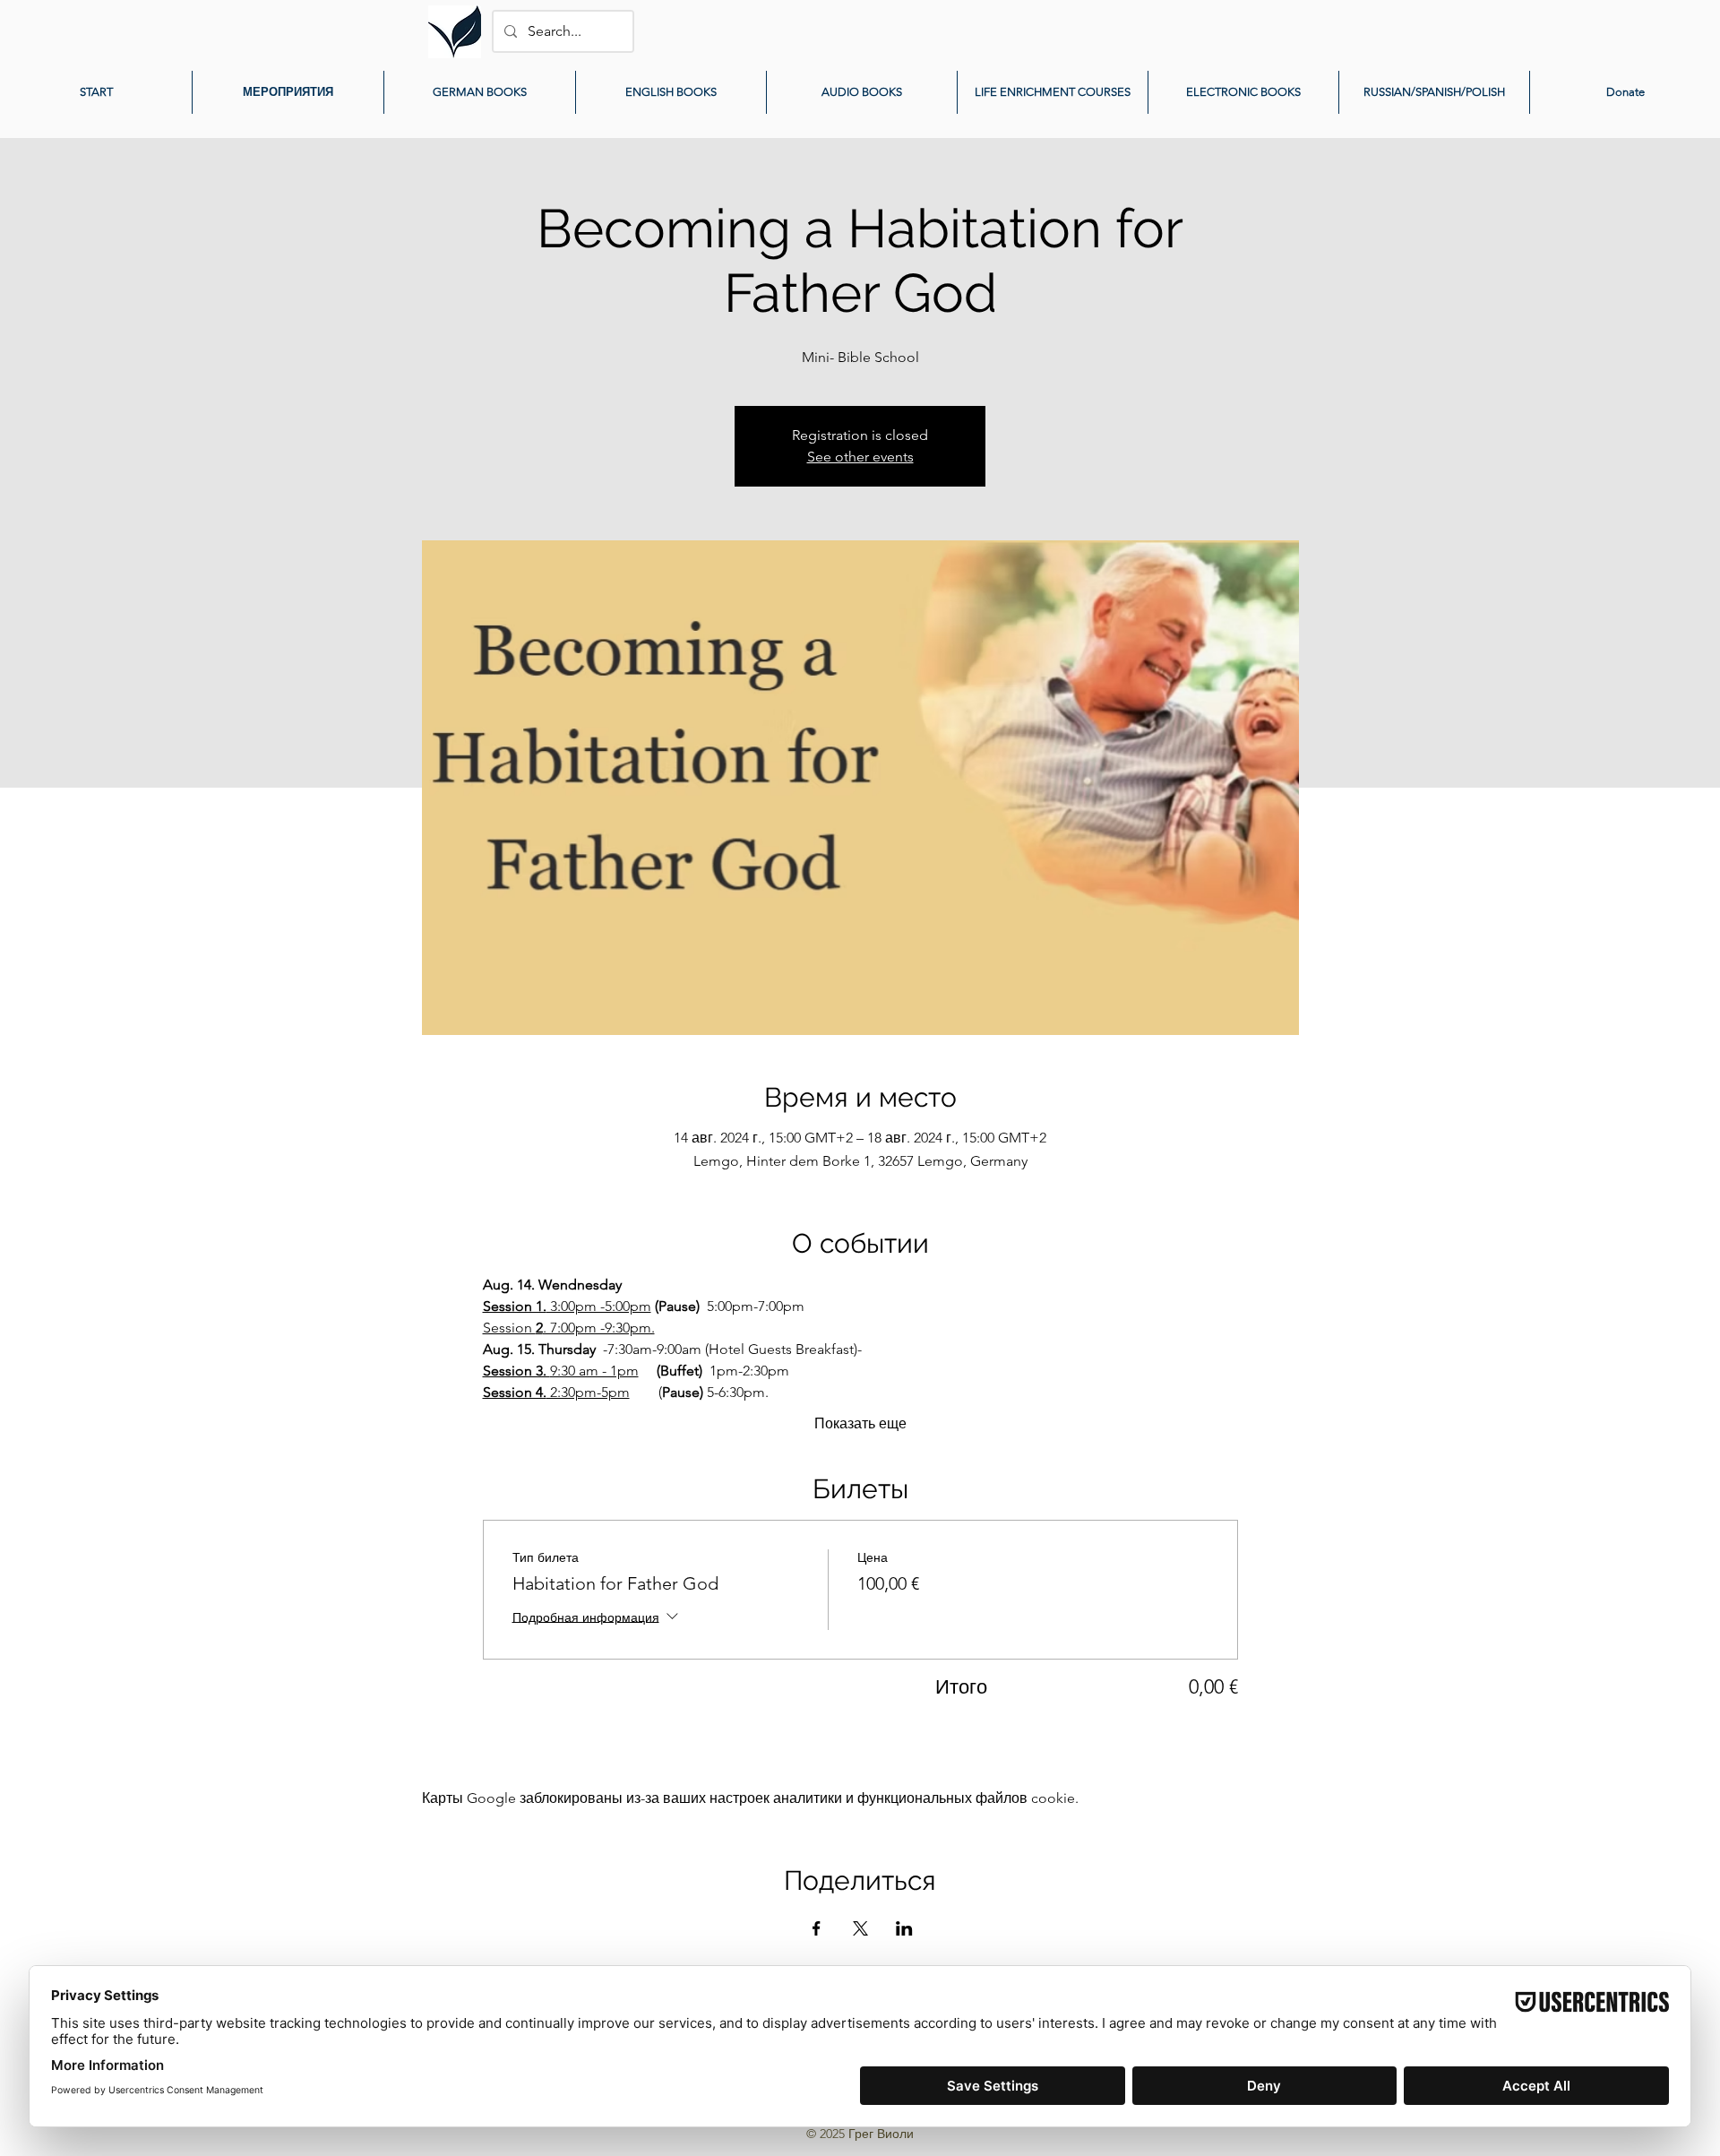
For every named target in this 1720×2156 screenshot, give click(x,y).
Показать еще (860, 1423)
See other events (860, 457)
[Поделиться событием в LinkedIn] (904, 1928)
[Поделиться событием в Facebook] (817, 1928)
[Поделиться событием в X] (860, 1928)
